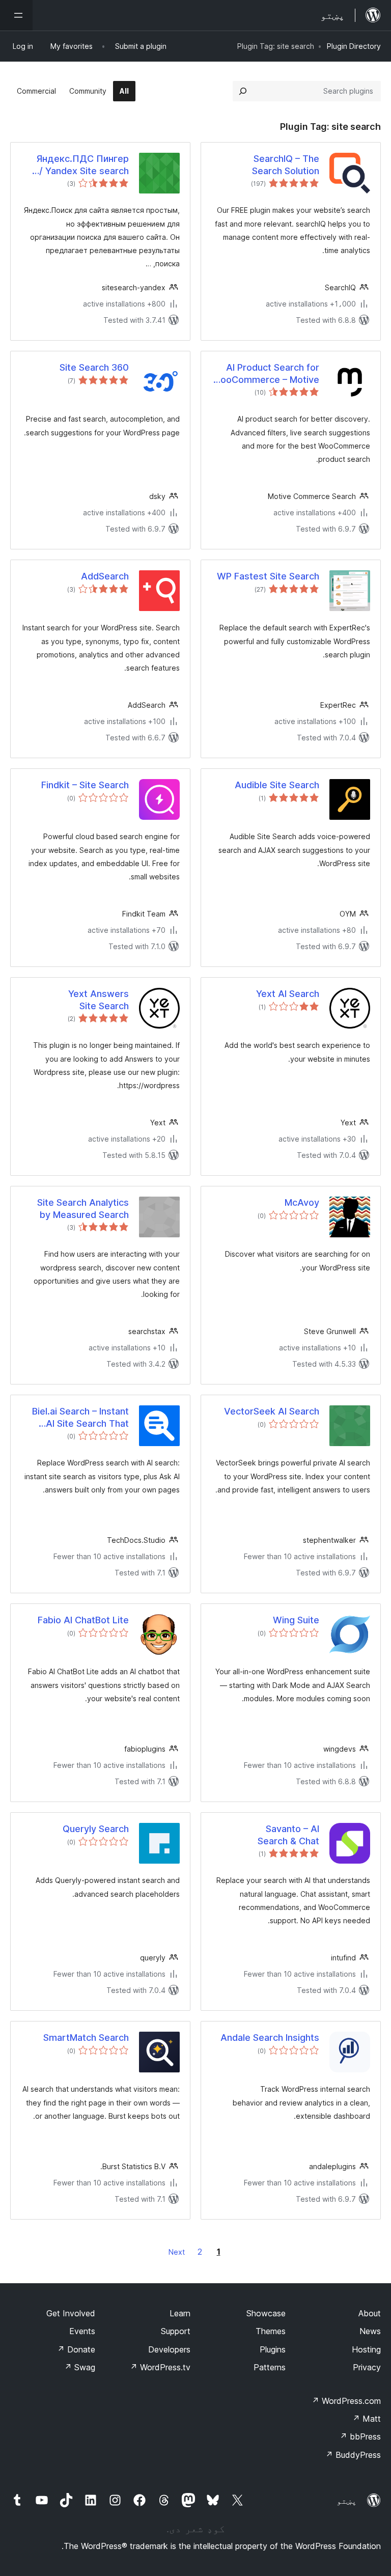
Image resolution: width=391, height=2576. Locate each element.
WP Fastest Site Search (268, 576)
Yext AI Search (288, 994)
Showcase (266, 2313)
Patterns (270, 2367)
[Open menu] (16, 15)
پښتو (347, 2501)
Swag (80, 2367)
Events (82, 2331)
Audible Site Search (277, 785)
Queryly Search (96, 1829)
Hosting (366, 2349)
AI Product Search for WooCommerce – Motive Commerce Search (266, 374)
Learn (180, 2313)
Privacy (367, 2367)
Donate (76, 2349)
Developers (169, 2349)
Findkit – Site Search (85, 785)
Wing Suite (296, 1620)
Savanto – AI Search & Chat (288, 1835)
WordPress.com (346, 2401)
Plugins (273, 2349)
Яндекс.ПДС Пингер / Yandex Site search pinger (82, 165)
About (370, 2313)
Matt (367, 2419)
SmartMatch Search (86, 2038)
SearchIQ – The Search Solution (286, 164)
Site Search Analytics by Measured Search (83, 1208)
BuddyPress (353, 2455)
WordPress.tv (160, 2367)
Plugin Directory (354, 46)
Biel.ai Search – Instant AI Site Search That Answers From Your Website (80, 1418)
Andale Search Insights (270, 2038)
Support (176, 2331)
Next (177, 2252)
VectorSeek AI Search (272, 1411)
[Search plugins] (243, 91)
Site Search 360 (94, 367)
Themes (271, 2331)
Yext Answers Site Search (99, 1000)
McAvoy (302, 1202)
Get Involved (71, 2313)
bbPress (360, 2436)
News (370, 2331)
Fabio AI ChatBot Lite (83, 1620)
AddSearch (105, 576)
